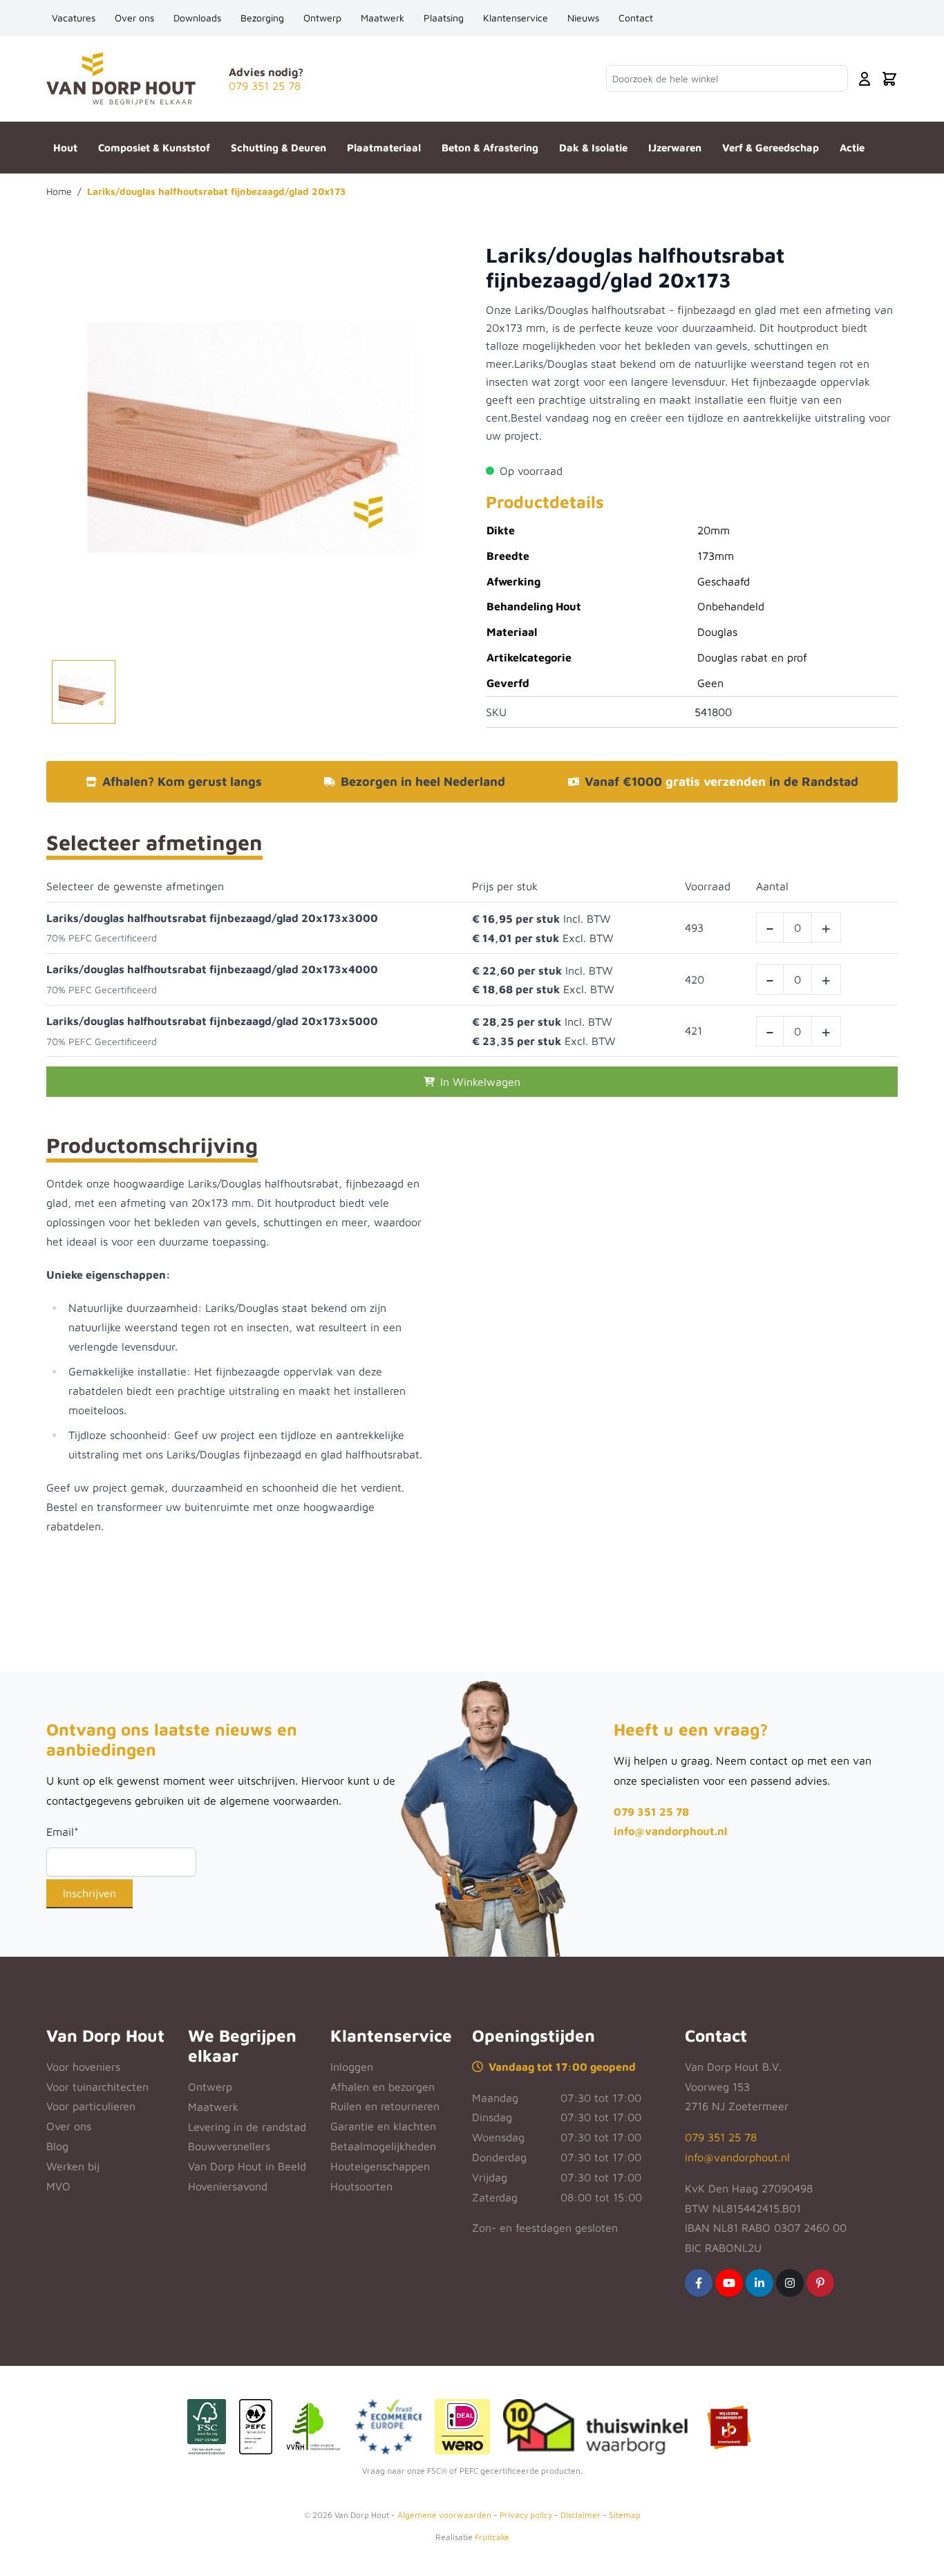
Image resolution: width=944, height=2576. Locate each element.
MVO (58, 2186)
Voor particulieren (91, 2106)
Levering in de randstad (247, 2127)
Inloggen (352, 2067)
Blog (57, 2146)
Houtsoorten (361, 2186)
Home (59, 191)
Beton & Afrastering (490, 148)
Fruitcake (492, 2537)
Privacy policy (526, 2515)
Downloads (197, 18)
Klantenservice (516, 18)
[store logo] (121, 78)
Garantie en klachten (383, 2126)
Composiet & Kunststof (154, 148)
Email (63, 1832)
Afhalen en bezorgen (383, 2087)
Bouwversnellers (229, 2146)
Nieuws (583, 18)
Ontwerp (322, 18)
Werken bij (73, 2166)
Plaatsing (444, 18)
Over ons (134, 18)
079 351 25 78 (651, 1812)
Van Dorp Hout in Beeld (247, 2166)
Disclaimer (580, 2515)
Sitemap (625, 2515)
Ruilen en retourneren (385, 2106)
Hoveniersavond (228, 2186)
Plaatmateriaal (384, 148)
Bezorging (262, 18)
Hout (65, 148)
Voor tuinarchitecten (97, 2087)
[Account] (865, 79)
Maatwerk (383, 18)
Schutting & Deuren (279, 148)
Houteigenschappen (380, 2166)
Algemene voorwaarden (444, 2515)
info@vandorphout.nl (670, 1831)
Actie (852, 148)
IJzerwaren (675, 148)
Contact (636, 18)
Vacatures (74, 18)
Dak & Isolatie (593, 148)
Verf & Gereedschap (771, 148)
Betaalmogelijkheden (383, 2146)
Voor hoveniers (83, 2067)
